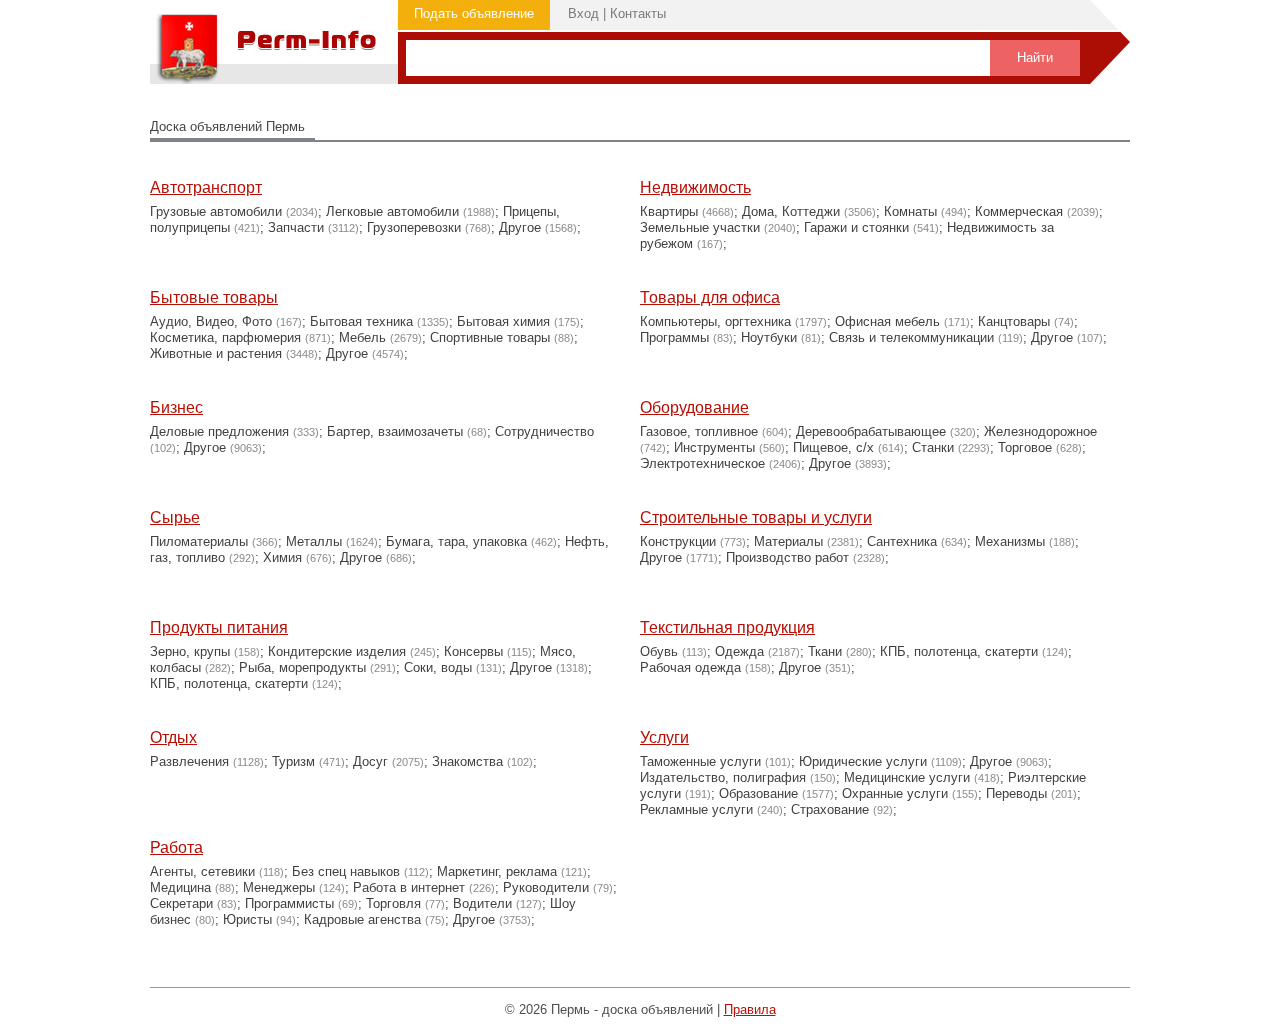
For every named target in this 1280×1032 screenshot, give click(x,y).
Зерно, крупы (190, 651)
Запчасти (296, 227)
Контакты (638, 13)
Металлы (314, 541)
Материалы (788, 541)
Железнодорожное (1040, 431)
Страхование (830, 809)
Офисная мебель (887, 321)
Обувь (659, 651)
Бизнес (176, 407)
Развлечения (189, 761)
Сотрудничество (544, 431)
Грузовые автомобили (216, 211)
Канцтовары (1014, 321)
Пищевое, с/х (833, 447)
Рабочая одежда (690, 667)
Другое (520, 227)
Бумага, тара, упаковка (456, 541)
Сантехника (902, 541)
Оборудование (694, 407)
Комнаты (910, 211)
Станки (933, 447)
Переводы (1016, 793)
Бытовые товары (214, 297)
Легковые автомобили (392, 211)
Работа (176, 847)
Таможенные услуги (700, 761)
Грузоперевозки (414, 227)
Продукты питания (219, 627)
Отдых (173, 737)
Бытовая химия (503, 321)
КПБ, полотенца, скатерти (229, 683)
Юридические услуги (863, 761)
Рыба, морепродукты (302, 667)
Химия (282, 557)
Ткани (825, 651)
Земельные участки (700, 227)
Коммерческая (1019, 211)
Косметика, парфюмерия (225, 337)
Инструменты (714, 447)
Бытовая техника (361, 321)
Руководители (546, 887)
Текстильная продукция (727, 627)
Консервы (473, 651)
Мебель (362, 337)
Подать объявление (474, 13)
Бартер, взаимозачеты (395, 431)
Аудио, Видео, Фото (211, 321)
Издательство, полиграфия (723, 777)
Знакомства (467, 761)
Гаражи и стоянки (856, 227)
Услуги (664, 737)
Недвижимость (695, 187)
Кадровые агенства (362, 919)
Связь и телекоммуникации (911, 337)
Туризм (293, 761)
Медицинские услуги (907, 777)
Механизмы (1010, 541)
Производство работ (787, 557)
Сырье (175, 517)
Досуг (370, 761)
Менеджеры (279, 887)
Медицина (180, 887)
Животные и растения (216, 353)
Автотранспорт (206, 187)
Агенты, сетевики (202, 871)
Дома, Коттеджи (791, 211)
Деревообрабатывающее (871, 431)
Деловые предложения (219, 431)
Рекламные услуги (696, 809)
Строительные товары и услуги (756, 517)
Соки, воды (438, 667)
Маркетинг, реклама (497, 871)
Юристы (247, 919)
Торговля (393, 903)
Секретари (181, 903)
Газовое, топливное (699, 431)
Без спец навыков (346, 871)
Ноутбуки (769, 337)
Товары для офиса (710, 297)
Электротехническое (702, 463)
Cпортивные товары (490, 337)
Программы (674, 337)
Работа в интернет (409, 887)
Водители (482, 903)
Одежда (739, 651)
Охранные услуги (895, 793)
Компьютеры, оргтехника (715, 321)
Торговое (1025, 447)
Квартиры (669, 211)
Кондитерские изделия (337, 651)
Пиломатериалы (199, 541)
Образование (758, 793)
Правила (750, 1009)
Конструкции (678, 541)
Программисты (289, 903)
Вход (583, 13)
